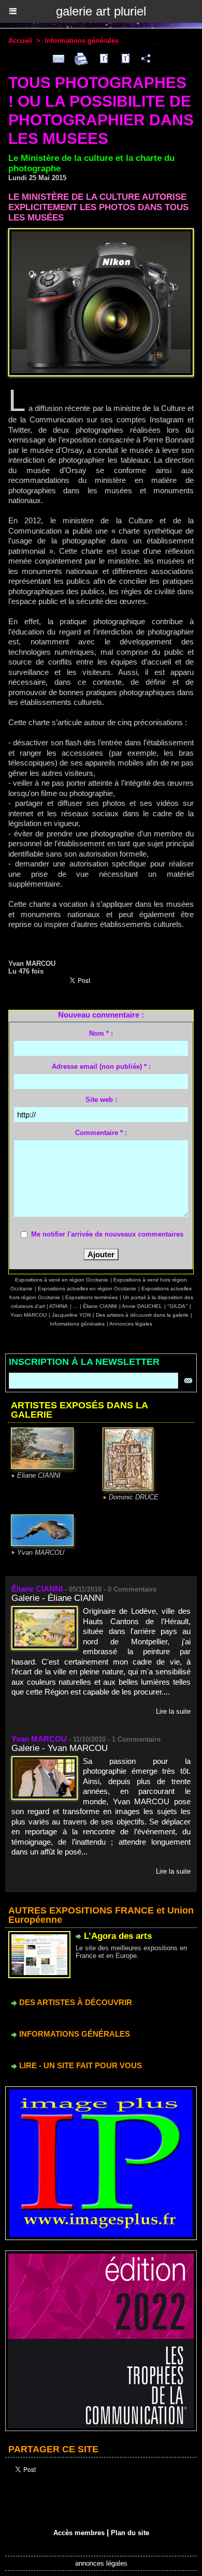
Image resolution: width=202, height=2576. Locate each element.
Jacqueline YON (71, 1315)
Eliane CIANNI (39, 1475)
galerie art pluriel (101, 11)
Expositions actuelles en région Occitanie (87, 1289)
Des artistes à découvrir (75, 2002)
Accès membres (79, 2533)
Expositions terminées (91, 1297)
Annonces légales (131, 1324)
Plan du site (130, 2533)
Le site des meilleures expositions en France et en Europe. (131, 1952)
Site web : (101, 1100)
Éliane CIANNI (100, 1306)
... (75, 1306)
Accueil (20, 41)
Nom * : (101, 1033)
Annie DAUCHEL (142, 1306)
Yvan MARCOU (28, 1315)
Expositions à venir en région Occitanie (62, 1280)
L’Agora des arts (118, 1936)
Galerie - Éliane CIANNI (57, 1598)
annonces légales (101, 2563)
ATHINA (59, 1306)
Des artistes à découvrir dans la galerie (142, 1315)
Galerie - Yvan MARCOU (60, 1748)
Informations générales (82, 41)
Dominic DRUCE (134, 1497)
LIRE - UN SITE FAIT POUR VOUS (80, 2065)
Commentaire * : (101, 1133)
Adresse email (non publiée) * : (101, 1066)
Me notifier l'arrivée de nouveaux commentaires (107, 1234)
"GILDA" (177, 1306)
